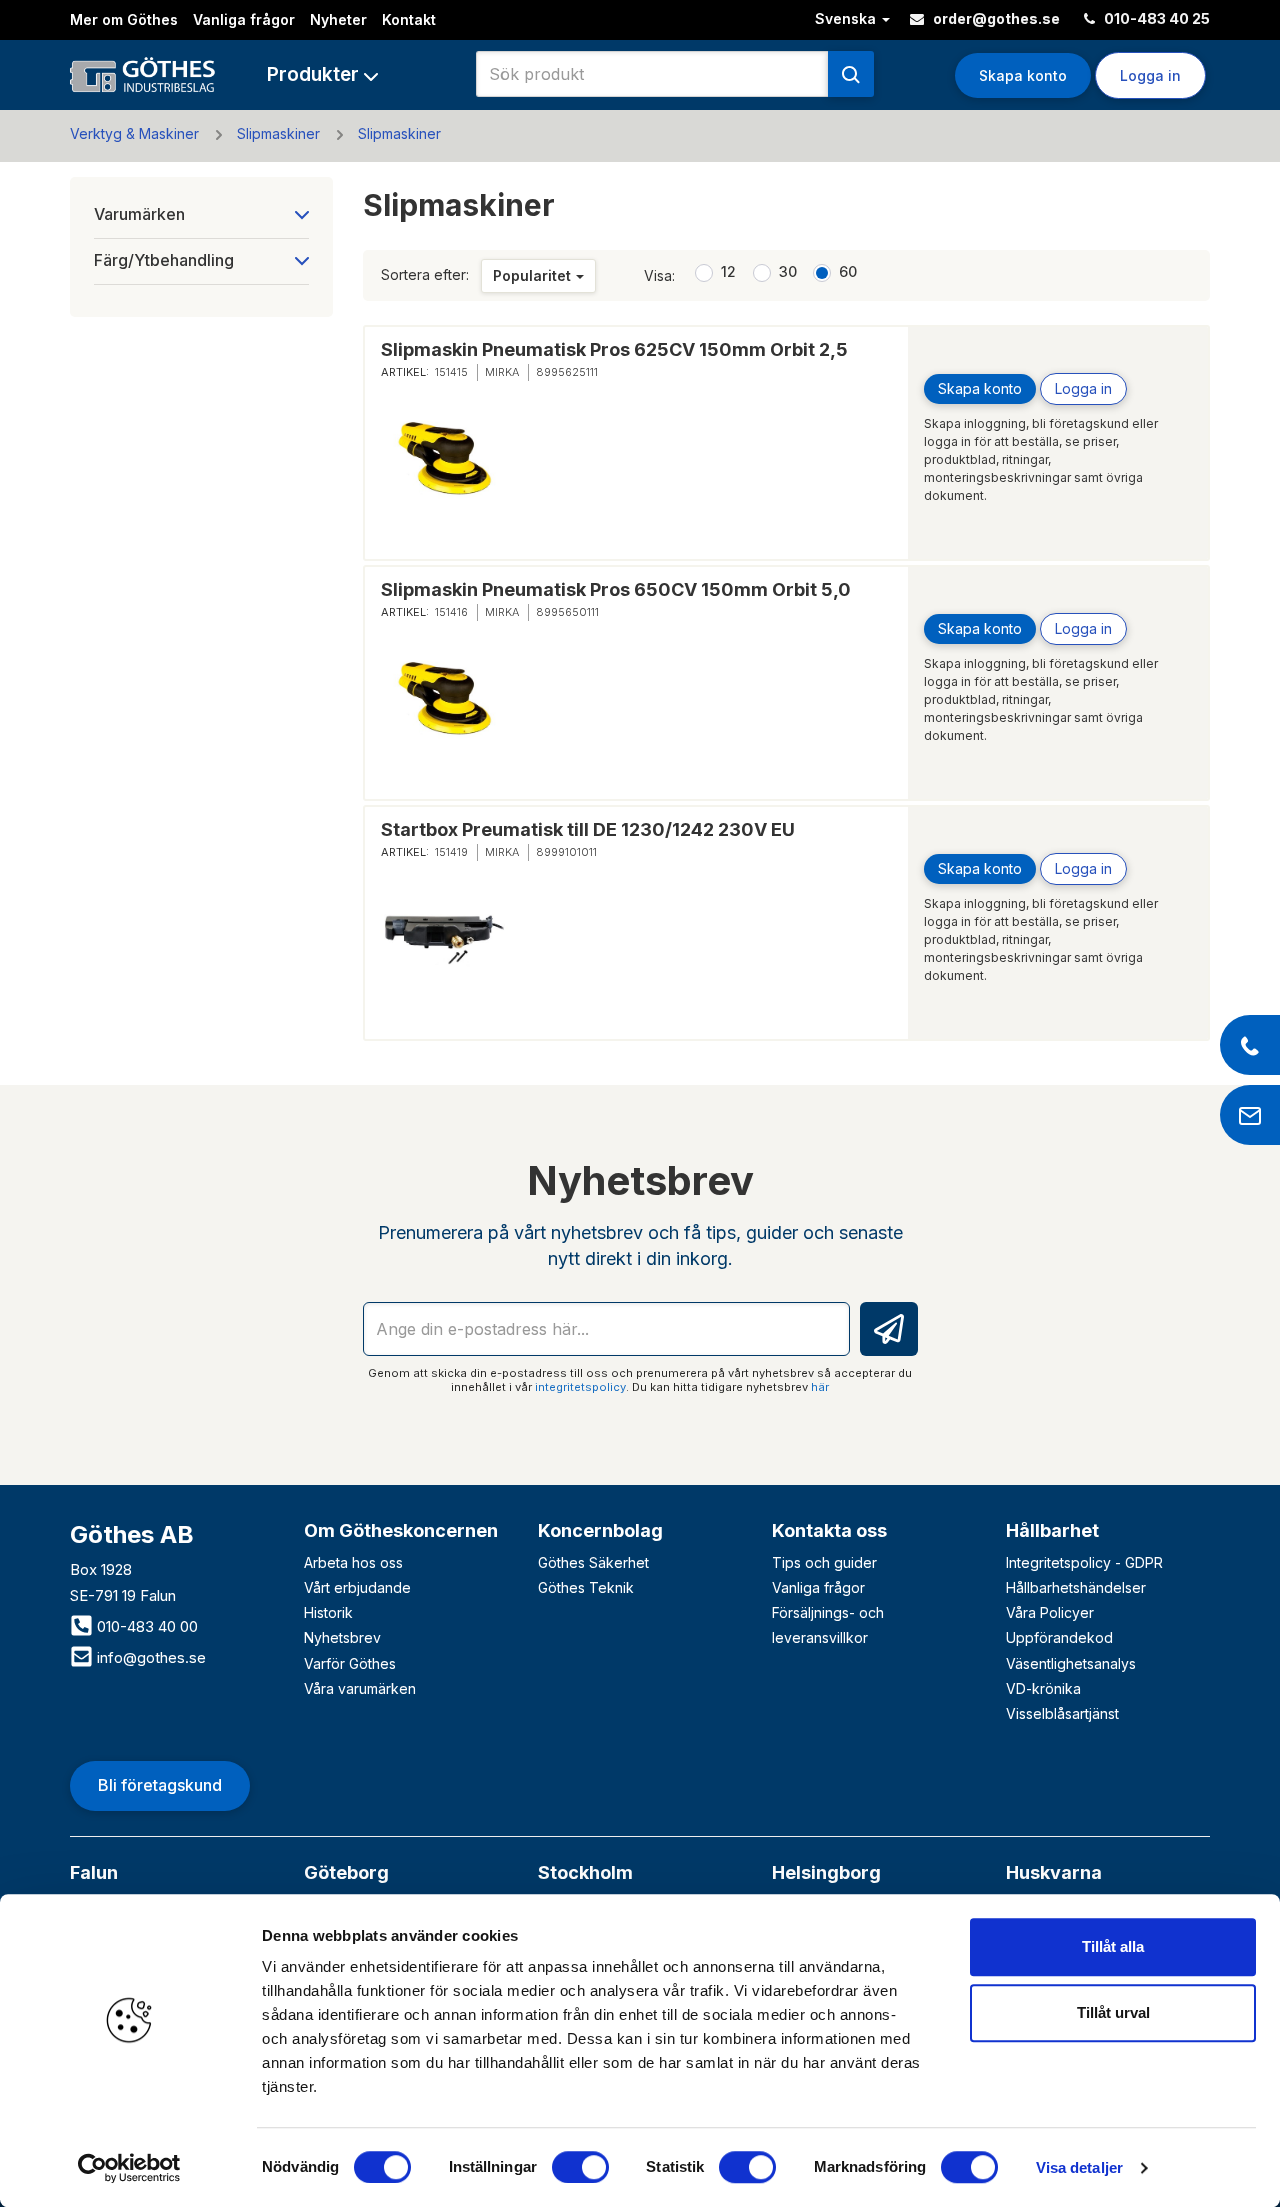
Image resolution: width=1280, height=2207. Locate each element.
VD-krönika (1043, 1688)
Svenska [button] (847, 18)
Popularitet (532, 275)
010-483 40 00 (145, 1626)
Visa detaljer (1079, 2167)
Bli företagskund (160, 1785)
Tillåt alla (1113, 1946)
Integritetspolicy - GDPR (1084, 1562)
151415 (451, 372)
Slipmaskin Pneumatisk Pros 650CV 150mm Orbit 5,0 (616, 589)
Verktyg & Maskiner (134, 133)
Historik (328, 1612)
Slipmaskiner (278, 133)
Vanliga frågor (244, 19)
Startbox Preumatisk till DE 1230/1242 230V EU (588, 829)
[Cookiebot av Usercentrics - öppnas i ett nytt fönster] (129, 2168)
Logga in (1083, 388)
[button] (322, 74)
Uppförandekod (1059, 1637)
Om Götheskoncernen (401, 1530)
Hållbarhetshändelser (1076, 1587)
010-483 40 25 (1155, 18)
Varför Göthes (350, 1663)
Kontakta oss (829, 1530)
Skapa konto (1023, 75)
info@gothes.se (149, 1657)
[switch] (580, 2167)
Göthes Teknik (586, 1587)
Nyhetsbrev (342, 1637)
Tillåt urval (1113, 2012)
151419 (451, 852)
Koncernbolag (600, 1530)
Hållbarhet (1052, 1530)
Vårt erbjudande (357, 1587)
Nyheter (338, 19)
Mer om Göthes (124, 19)
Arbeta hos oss (353, 1562)
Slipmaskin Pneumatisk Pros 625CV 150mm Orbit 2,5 (614, 349)
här (820, 1387)
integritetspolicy (580, 1387)
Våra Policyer (1050, 1612)
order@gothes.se (995, 18)
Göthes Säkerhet (593, 1562)
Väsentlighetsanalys (1071, 1663)
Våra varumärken (360, 1688)
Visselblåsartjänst (1062, 1713)
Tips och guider (824, 1562)
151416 (451, 612)
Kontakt (409, 19)
